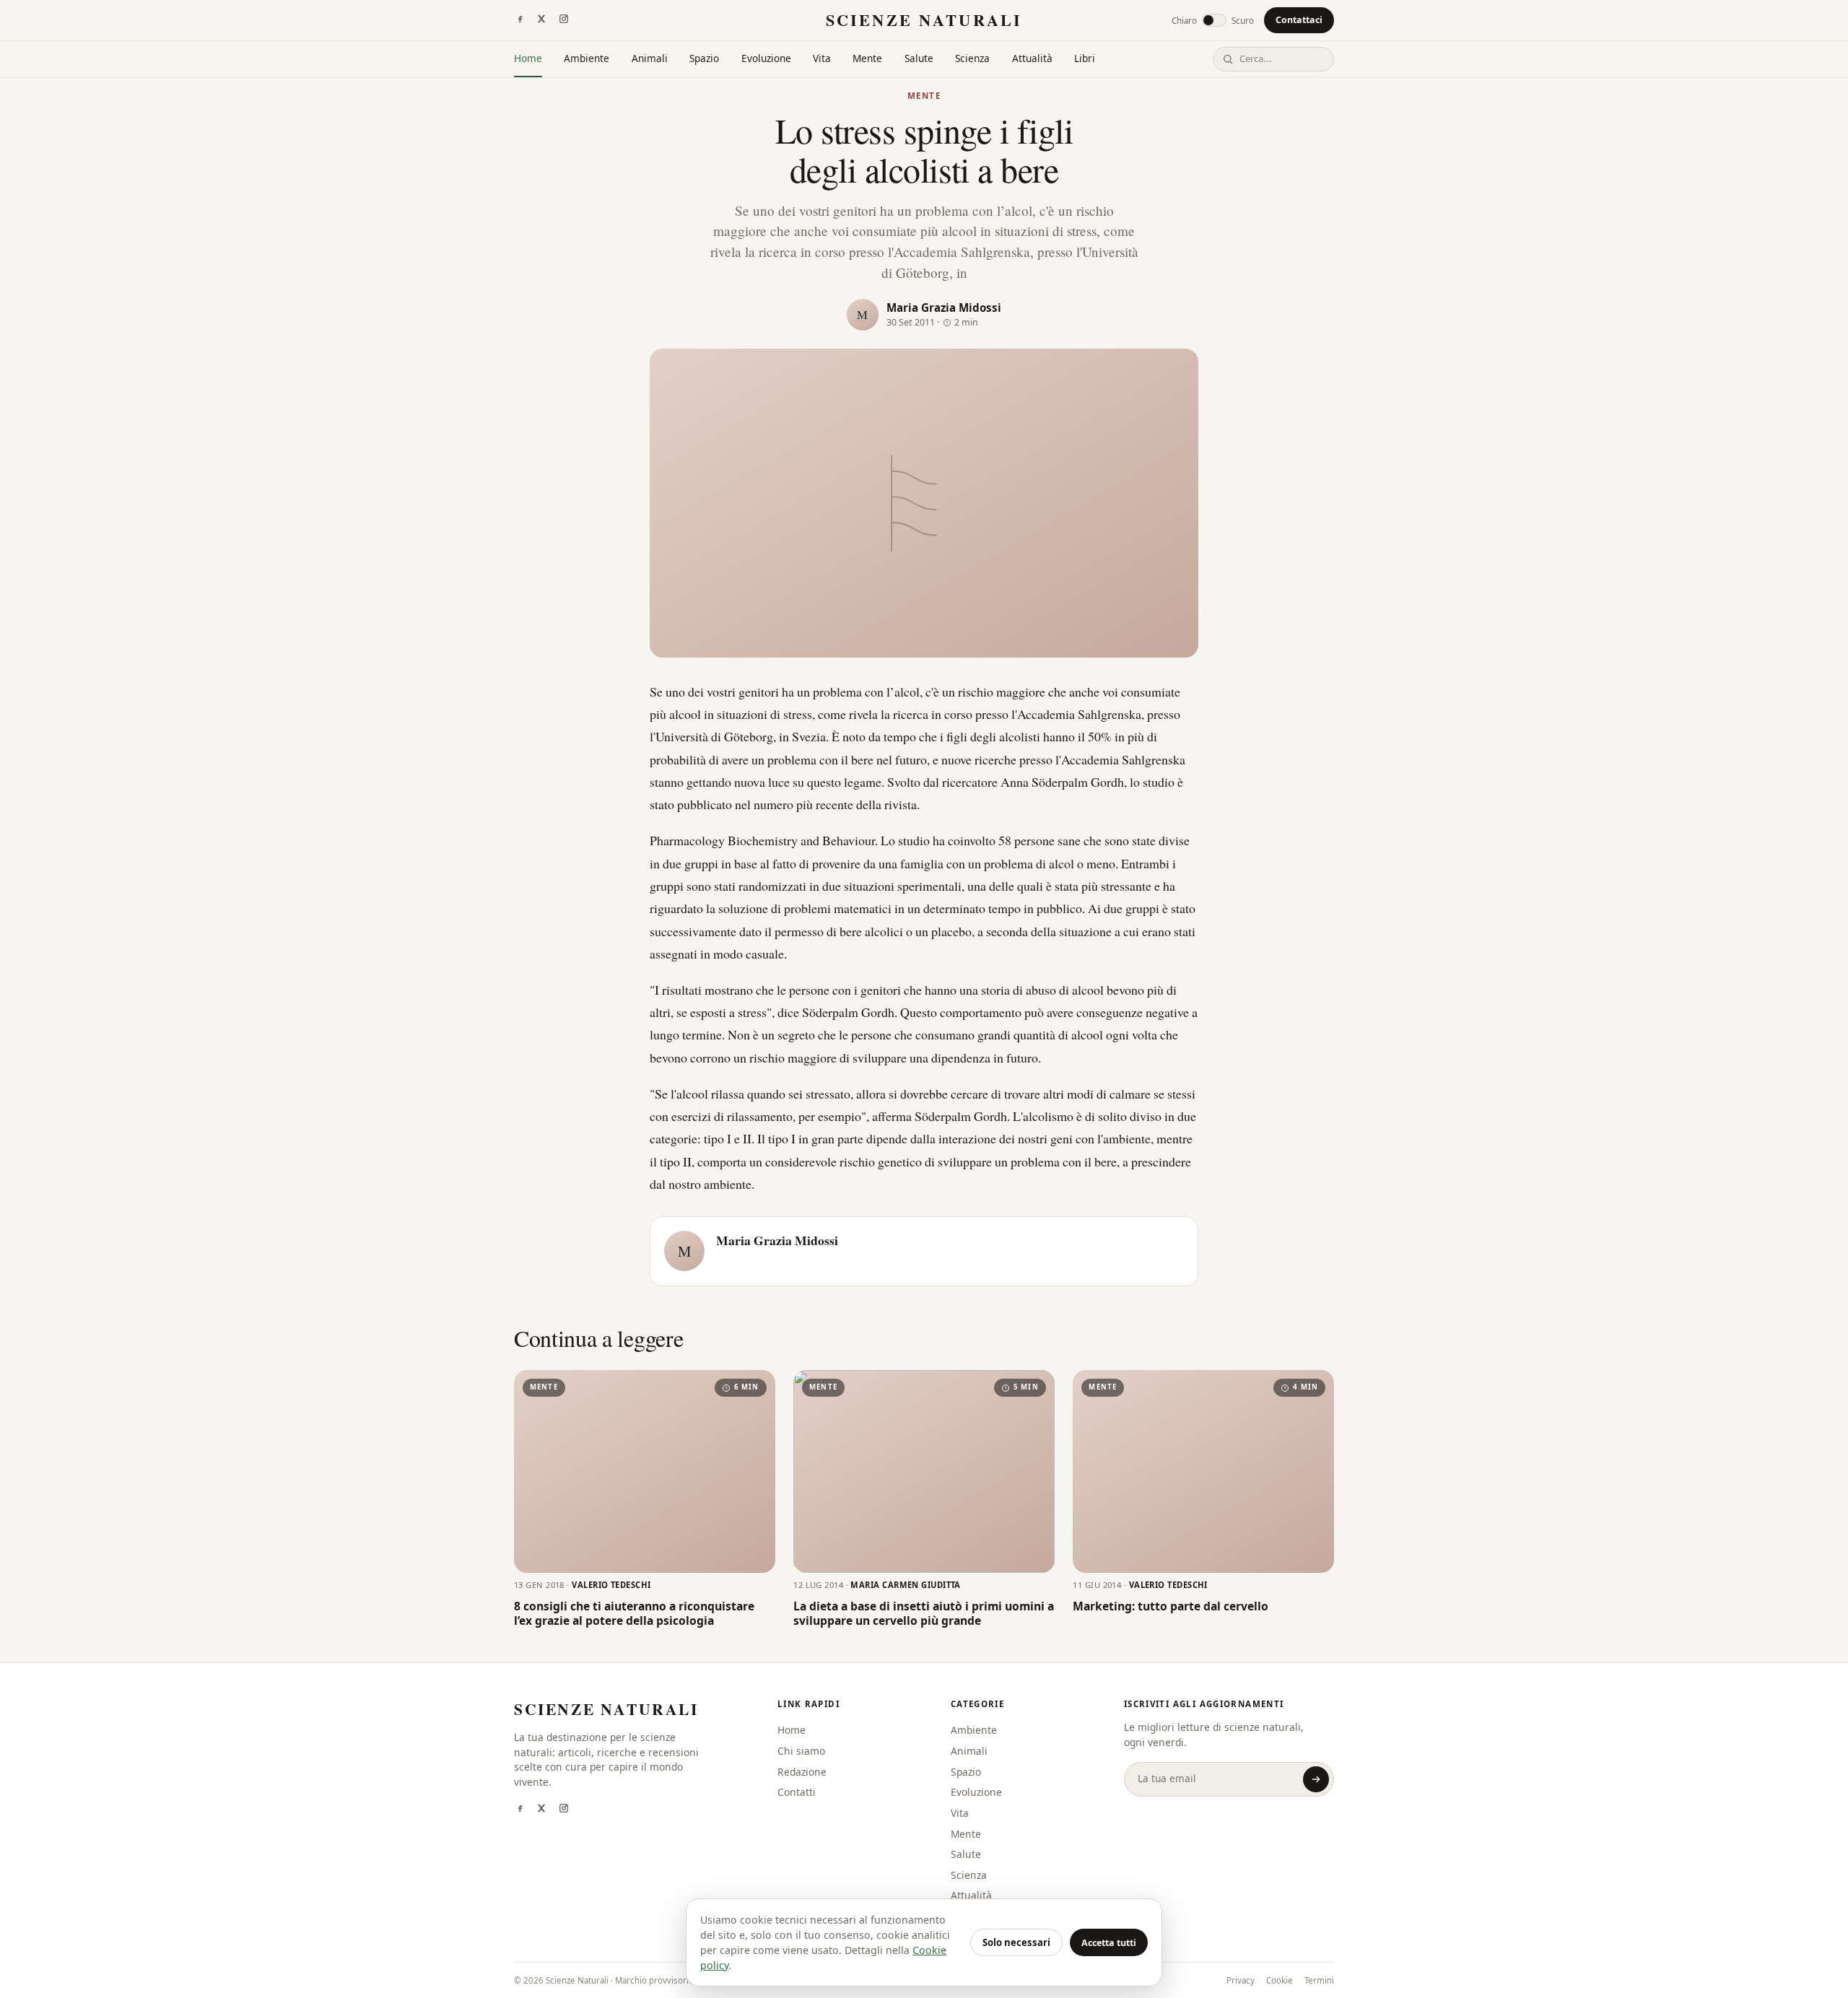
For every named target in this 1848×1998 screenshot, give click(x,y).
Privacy (1241, 1980)
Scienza (972, 58)
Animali (650, 58)
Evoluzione (766, 58)
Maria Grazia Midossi (944, 307)
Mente (867, 58)
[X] (541, 20)
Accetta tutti (1109, 1943)
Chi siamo (801, 1751)
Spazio (704, 58)
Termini (1319, 1980)
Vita (822, 58)
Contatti (797, 1792)
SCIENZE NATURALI (924, 20)
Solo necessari (1016, 1942)
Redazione (802, 1772)
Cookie (1280, 1980)
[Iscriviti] (1316, 1779)
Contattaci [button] (1299, 20)
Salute (919, 58)
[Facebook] (520, 20)
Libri (1085, 58)
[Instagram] (564, 20)
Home (528, 58)
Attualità (1032, 58)
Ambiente (587, 58)
